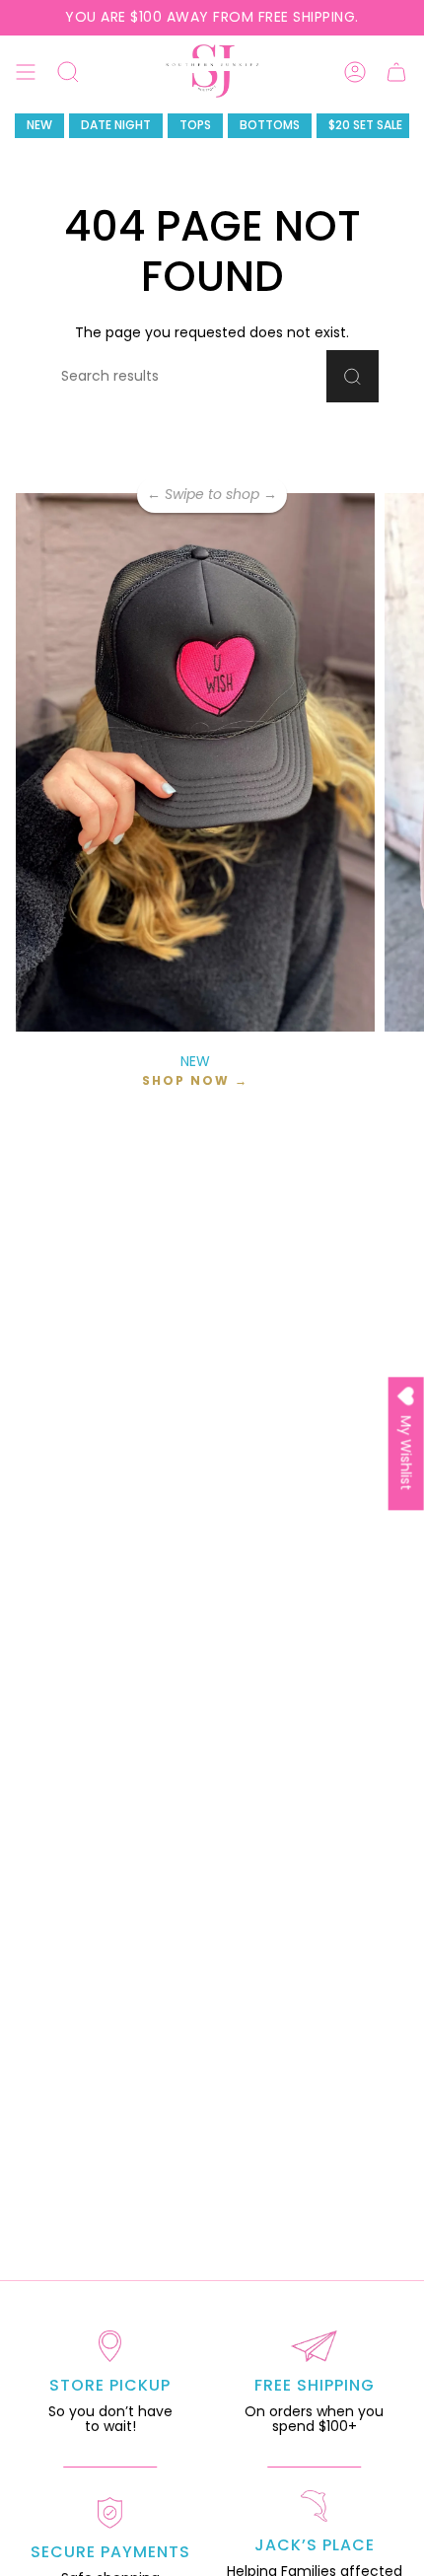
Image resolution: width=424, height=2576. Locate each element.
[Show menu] (26, 72)
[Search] (353, 376)
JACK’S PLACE (315, 2545)
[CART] (396, 72)
